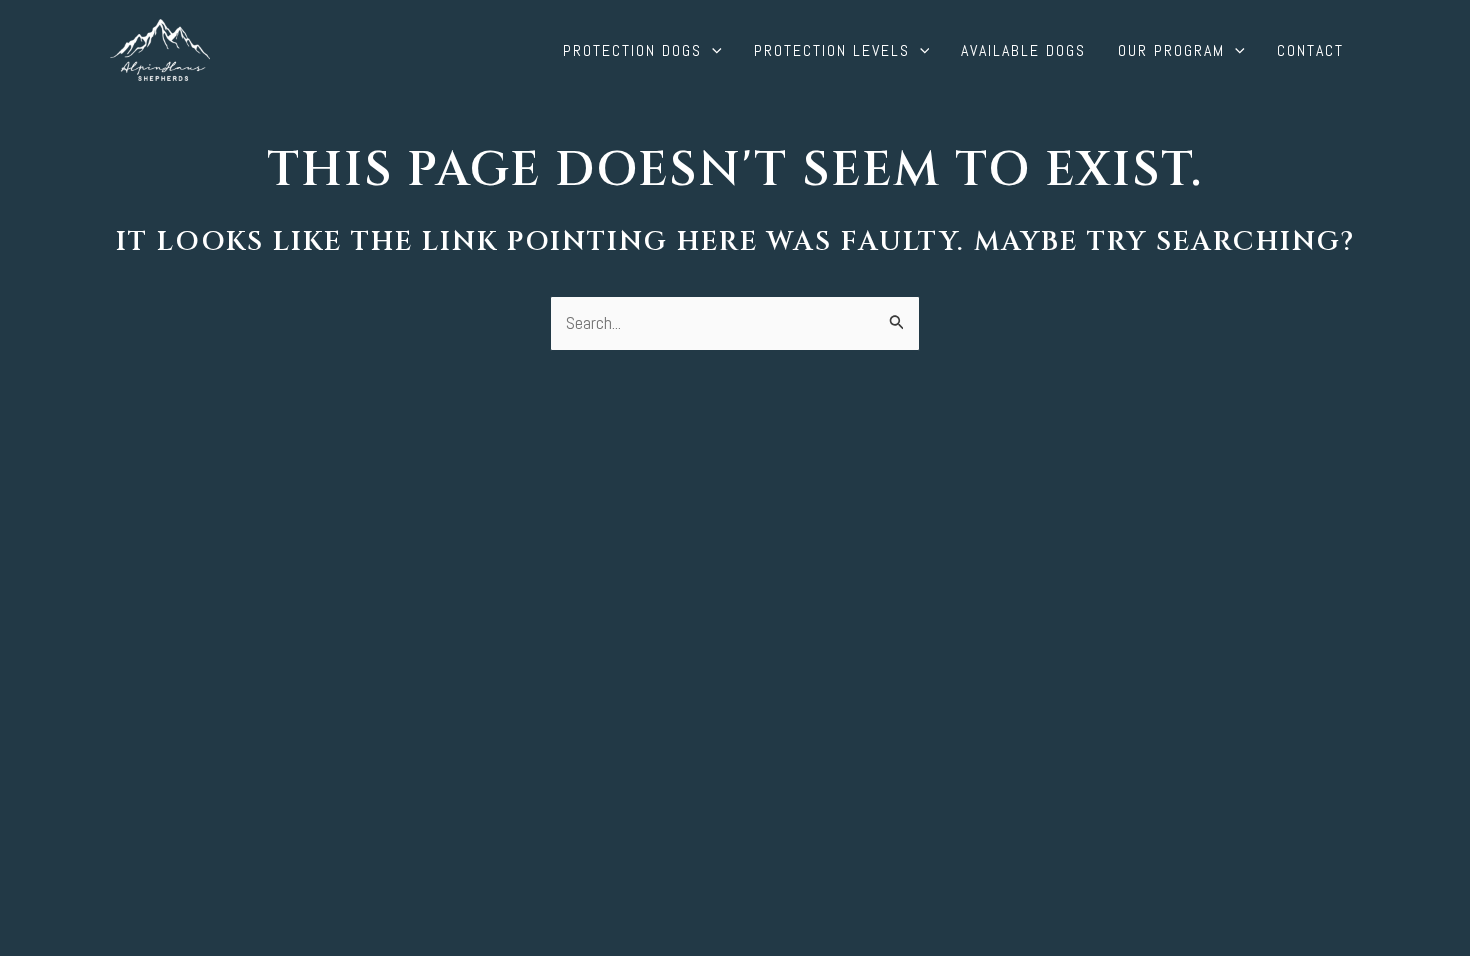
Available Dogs (1023, 51)
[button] (712, 51)
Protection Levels (832, 51)
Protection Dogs (632, 51)
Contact (1310, 51)
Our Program (1171, 51)
